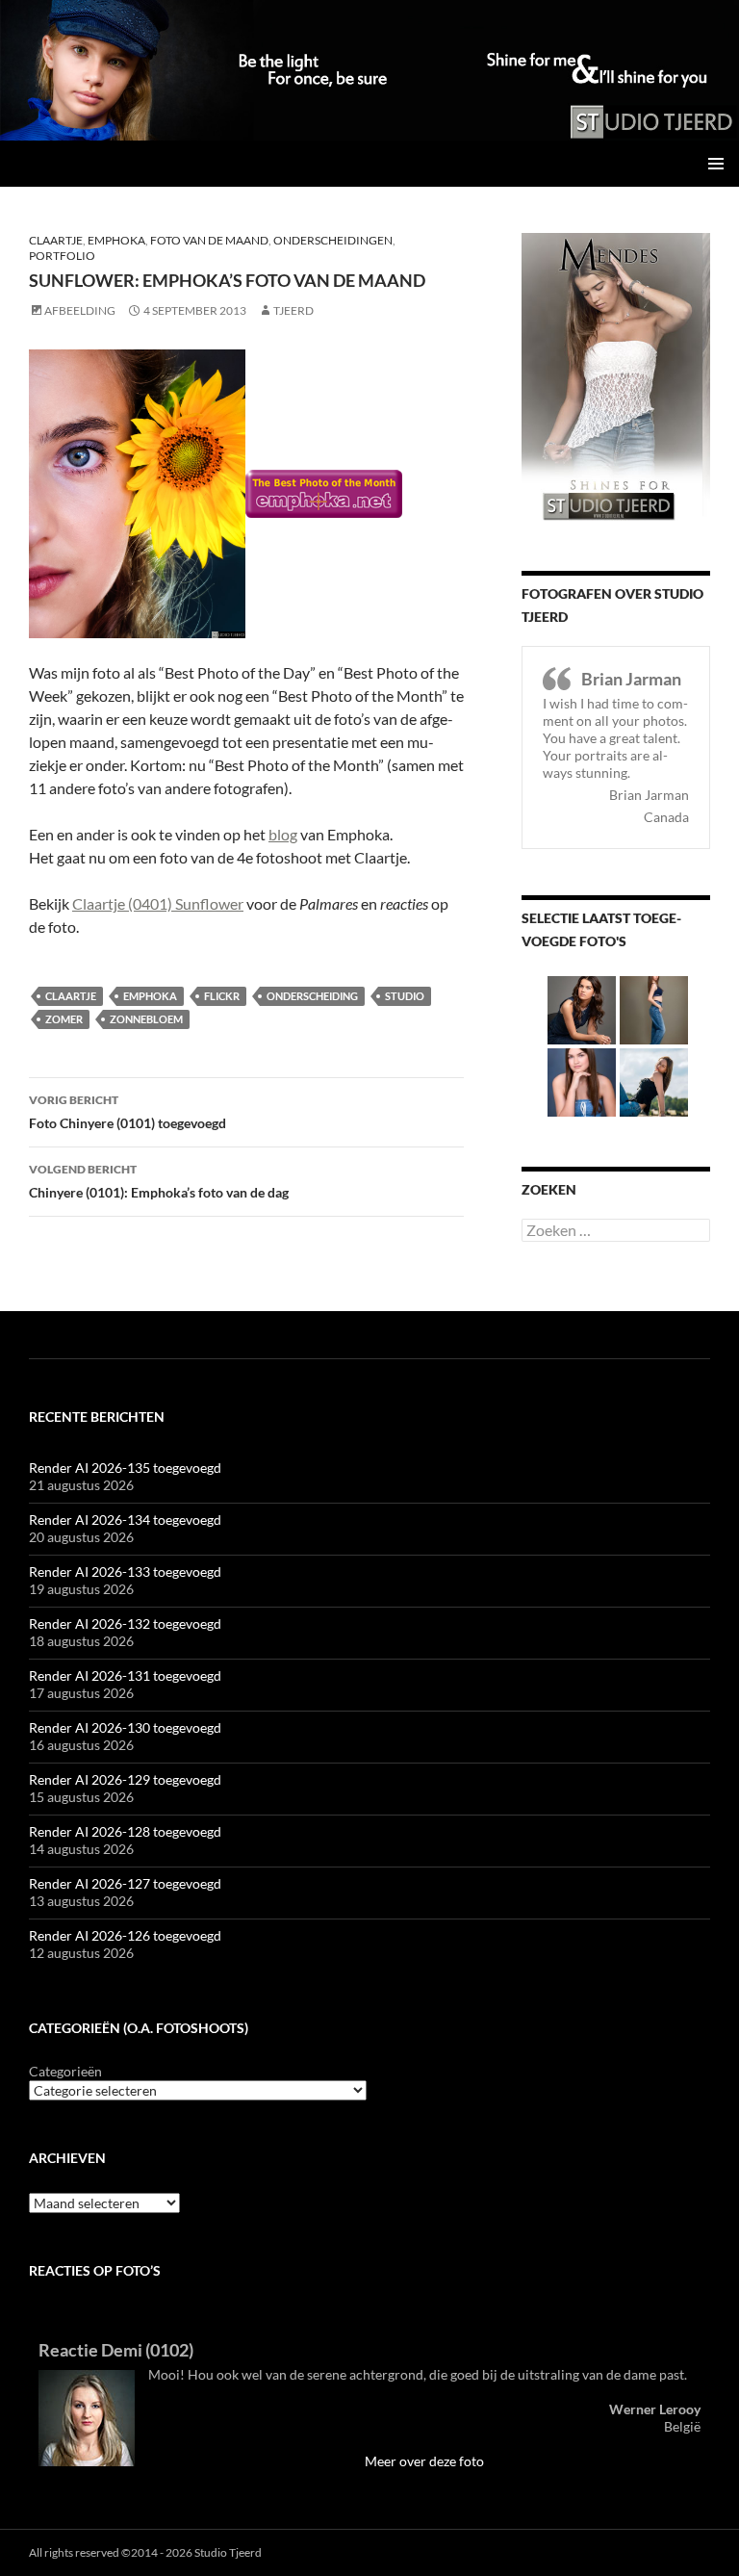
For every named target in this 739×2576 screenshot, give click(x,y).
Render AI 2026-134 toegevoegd (125, 1520)
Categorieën (65, 2071)
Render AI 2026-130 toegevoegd (125, 1727)
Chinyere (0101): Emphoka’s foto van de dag (159, 1181)
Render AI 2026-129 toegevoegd (125, 1779)
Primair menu (716, 164)
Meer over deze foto (424, 2461)
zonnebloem (146, 1019)
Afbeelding (80, 310)
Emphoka (116, 240)
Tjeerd (293, 310)
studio (405, 996)
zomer (64, 1019)
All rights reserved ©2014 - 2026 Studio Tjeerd (145, 2552)
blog (283, 834)
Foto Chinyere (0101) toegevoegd (127, 1112)
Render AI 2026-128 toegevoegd (125, 1831)
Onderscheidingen (333, 240)
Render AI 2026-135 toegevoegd (125, 1468)
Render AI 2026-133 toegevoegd (125, 1571)
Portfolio (62, 256)
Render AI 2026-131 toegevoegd (125, 1675)
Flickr (222, 996)
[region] (369, 70)
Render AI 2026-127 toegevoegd (125, 1883)
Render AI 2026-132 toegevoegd (125, 1623)
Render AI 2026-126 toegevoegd (125, 1935)
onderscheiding (312, 996)
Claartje (56, 240)
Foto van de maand (209, 240)
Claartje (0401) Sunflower (158, 903)
